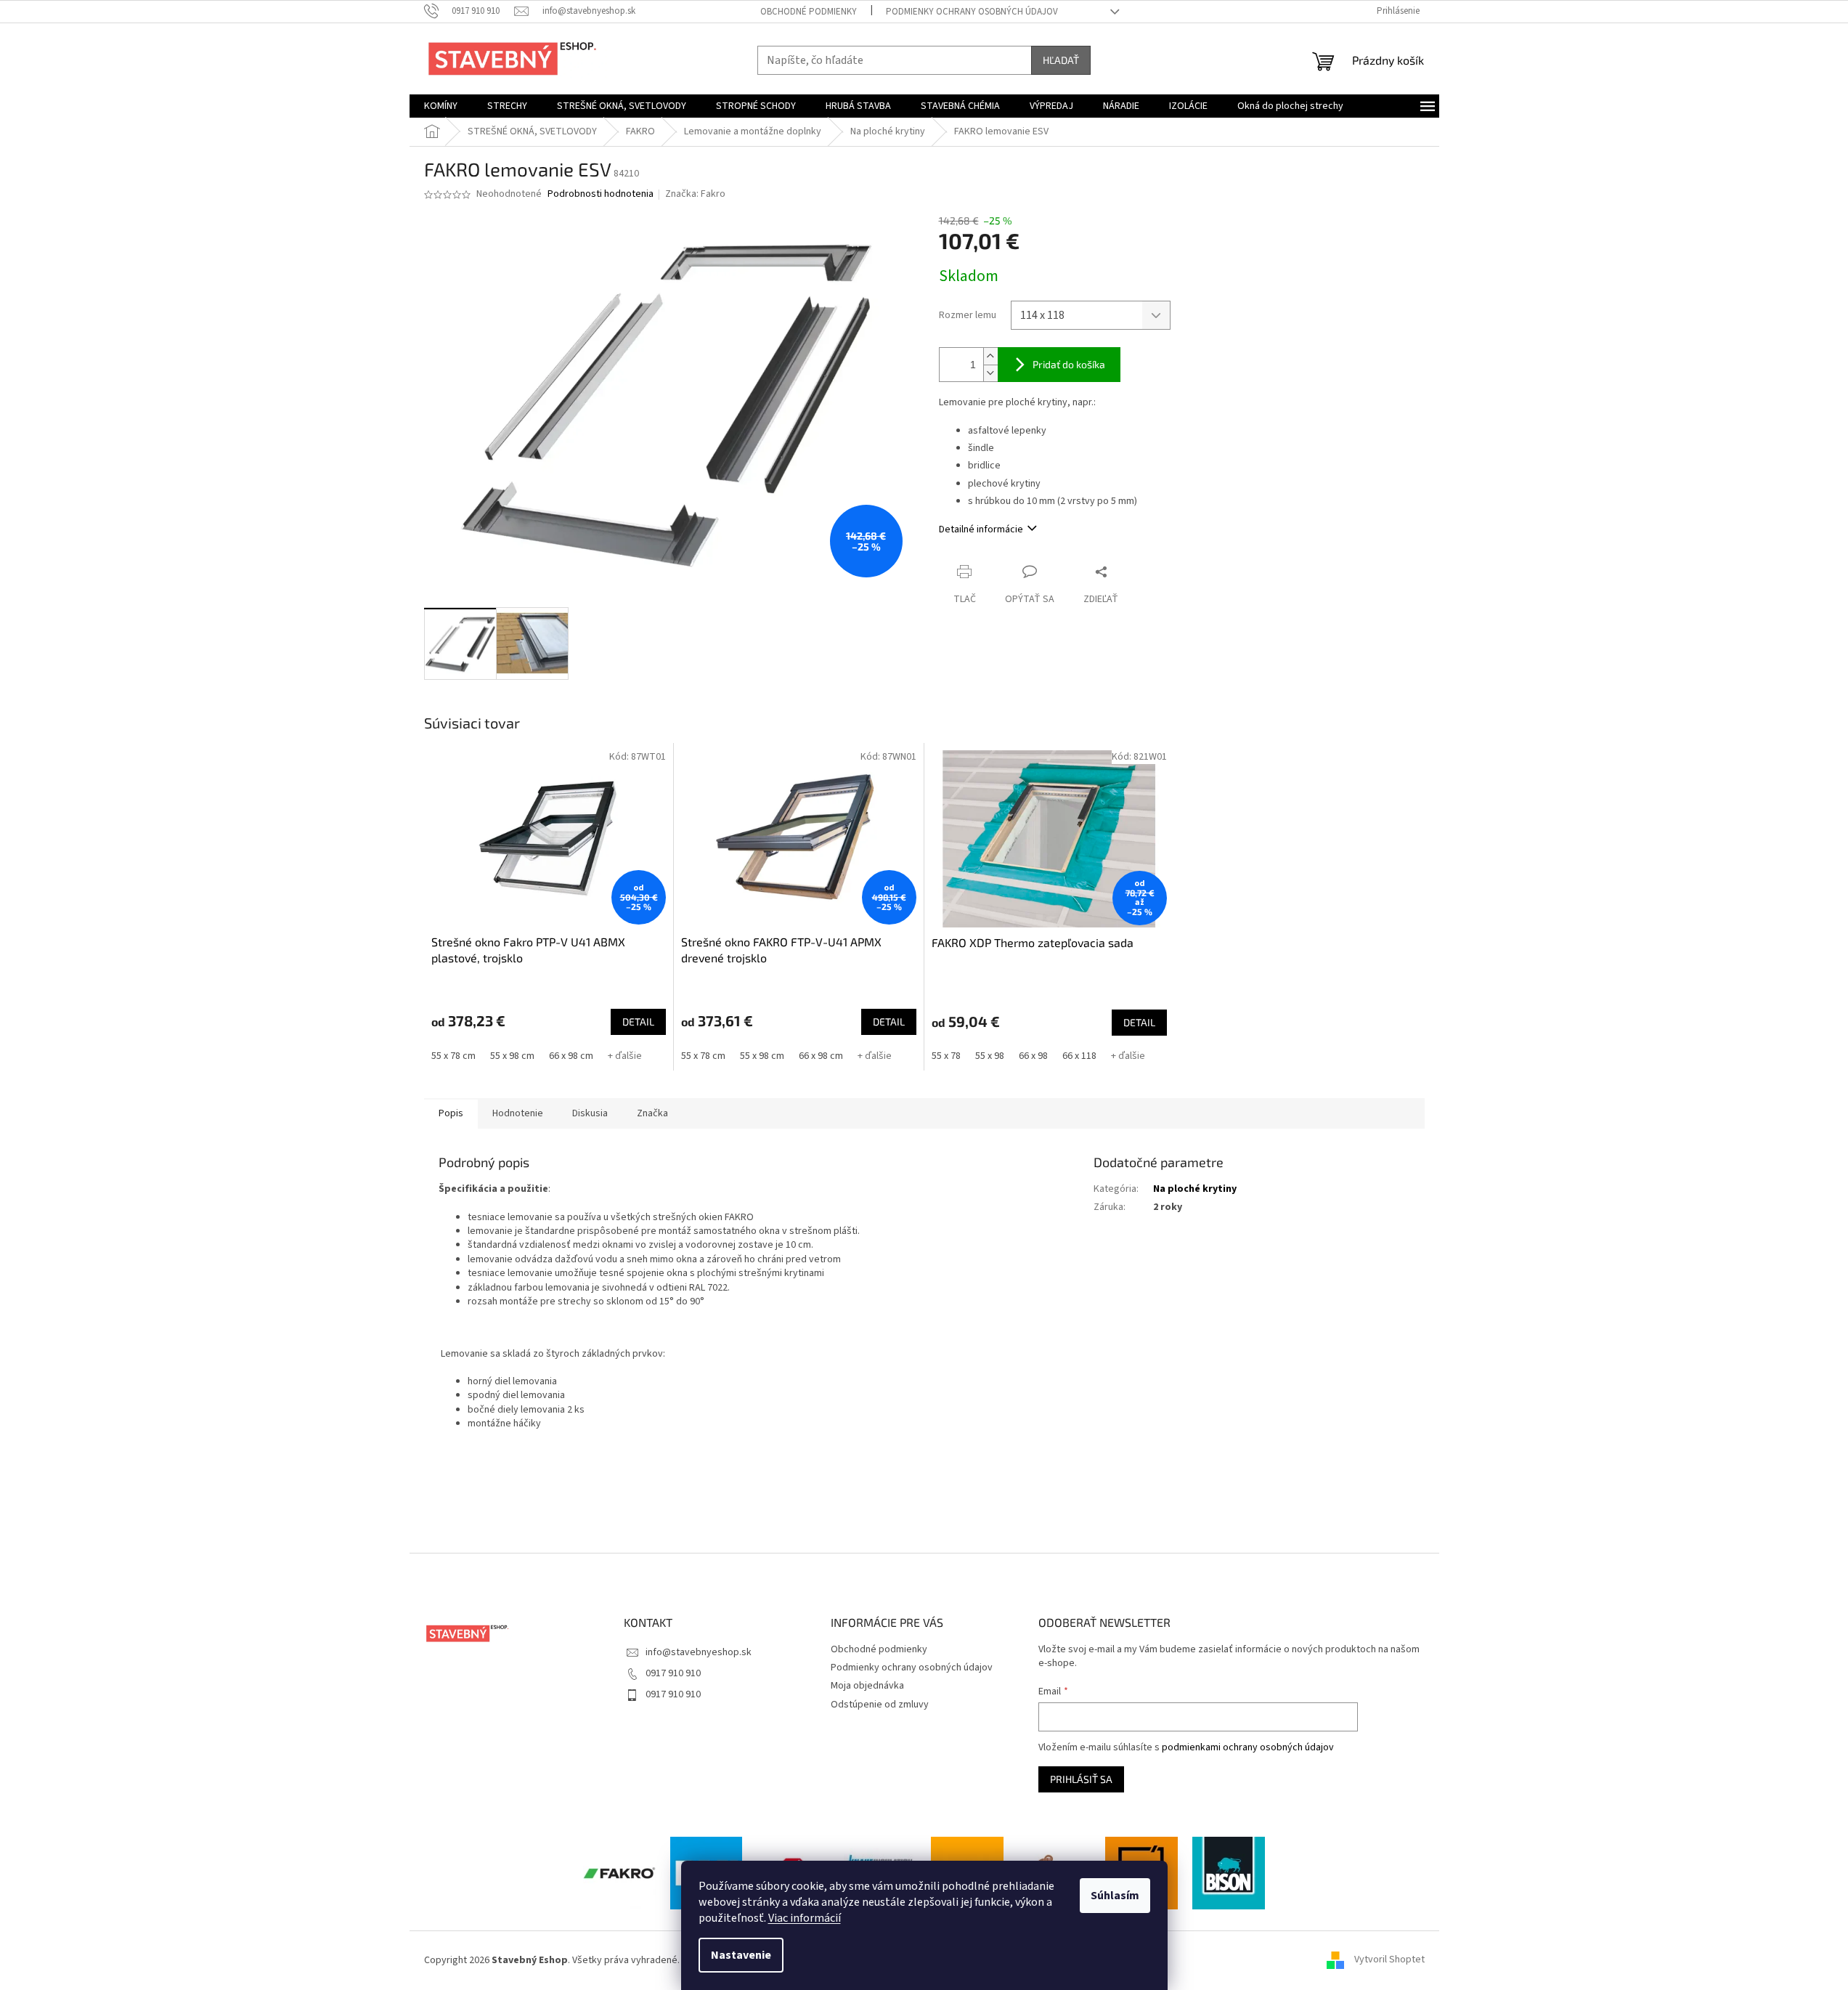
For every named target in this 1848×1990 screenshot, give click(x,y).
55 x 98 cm (512, 1056)
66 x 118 (1079, 1056)
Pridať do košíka (1069, 364)
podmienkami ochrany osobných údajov (1248, 1747)
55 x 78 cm (453, 1056)
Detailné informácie (981, 529)
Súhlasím (1115, 1896)
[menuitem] (441, 106)
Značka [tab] (652, 1113)
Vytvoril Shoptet (1389, 1960)
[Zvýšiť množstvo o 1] (990, 356)
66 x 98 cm (571, 1056)
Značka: (695, 194)
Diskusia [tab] (590, 1113)
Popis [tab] (451, 1113)
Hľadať (1061, 60)
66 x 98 (1033, 1056)
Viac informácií (805, 1918)
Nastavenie (741, 1955)
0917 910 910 (673, 1673)
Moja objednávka (867, 1686)
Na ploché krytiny (1195, 1189)
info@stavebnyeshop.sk (699, 1652)
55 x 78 (946, 1056)
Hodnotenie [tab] (518, 1113)
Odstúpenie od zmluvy (880, 1705)
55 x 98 (990, 1056)
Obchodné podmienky (809, 12)
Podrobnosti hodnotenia (601, 194)
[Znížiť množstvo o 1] (990, 373)
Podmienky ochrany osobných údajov (972, 12)
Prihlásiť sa (1081, 1779)
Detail (638, 1022)
